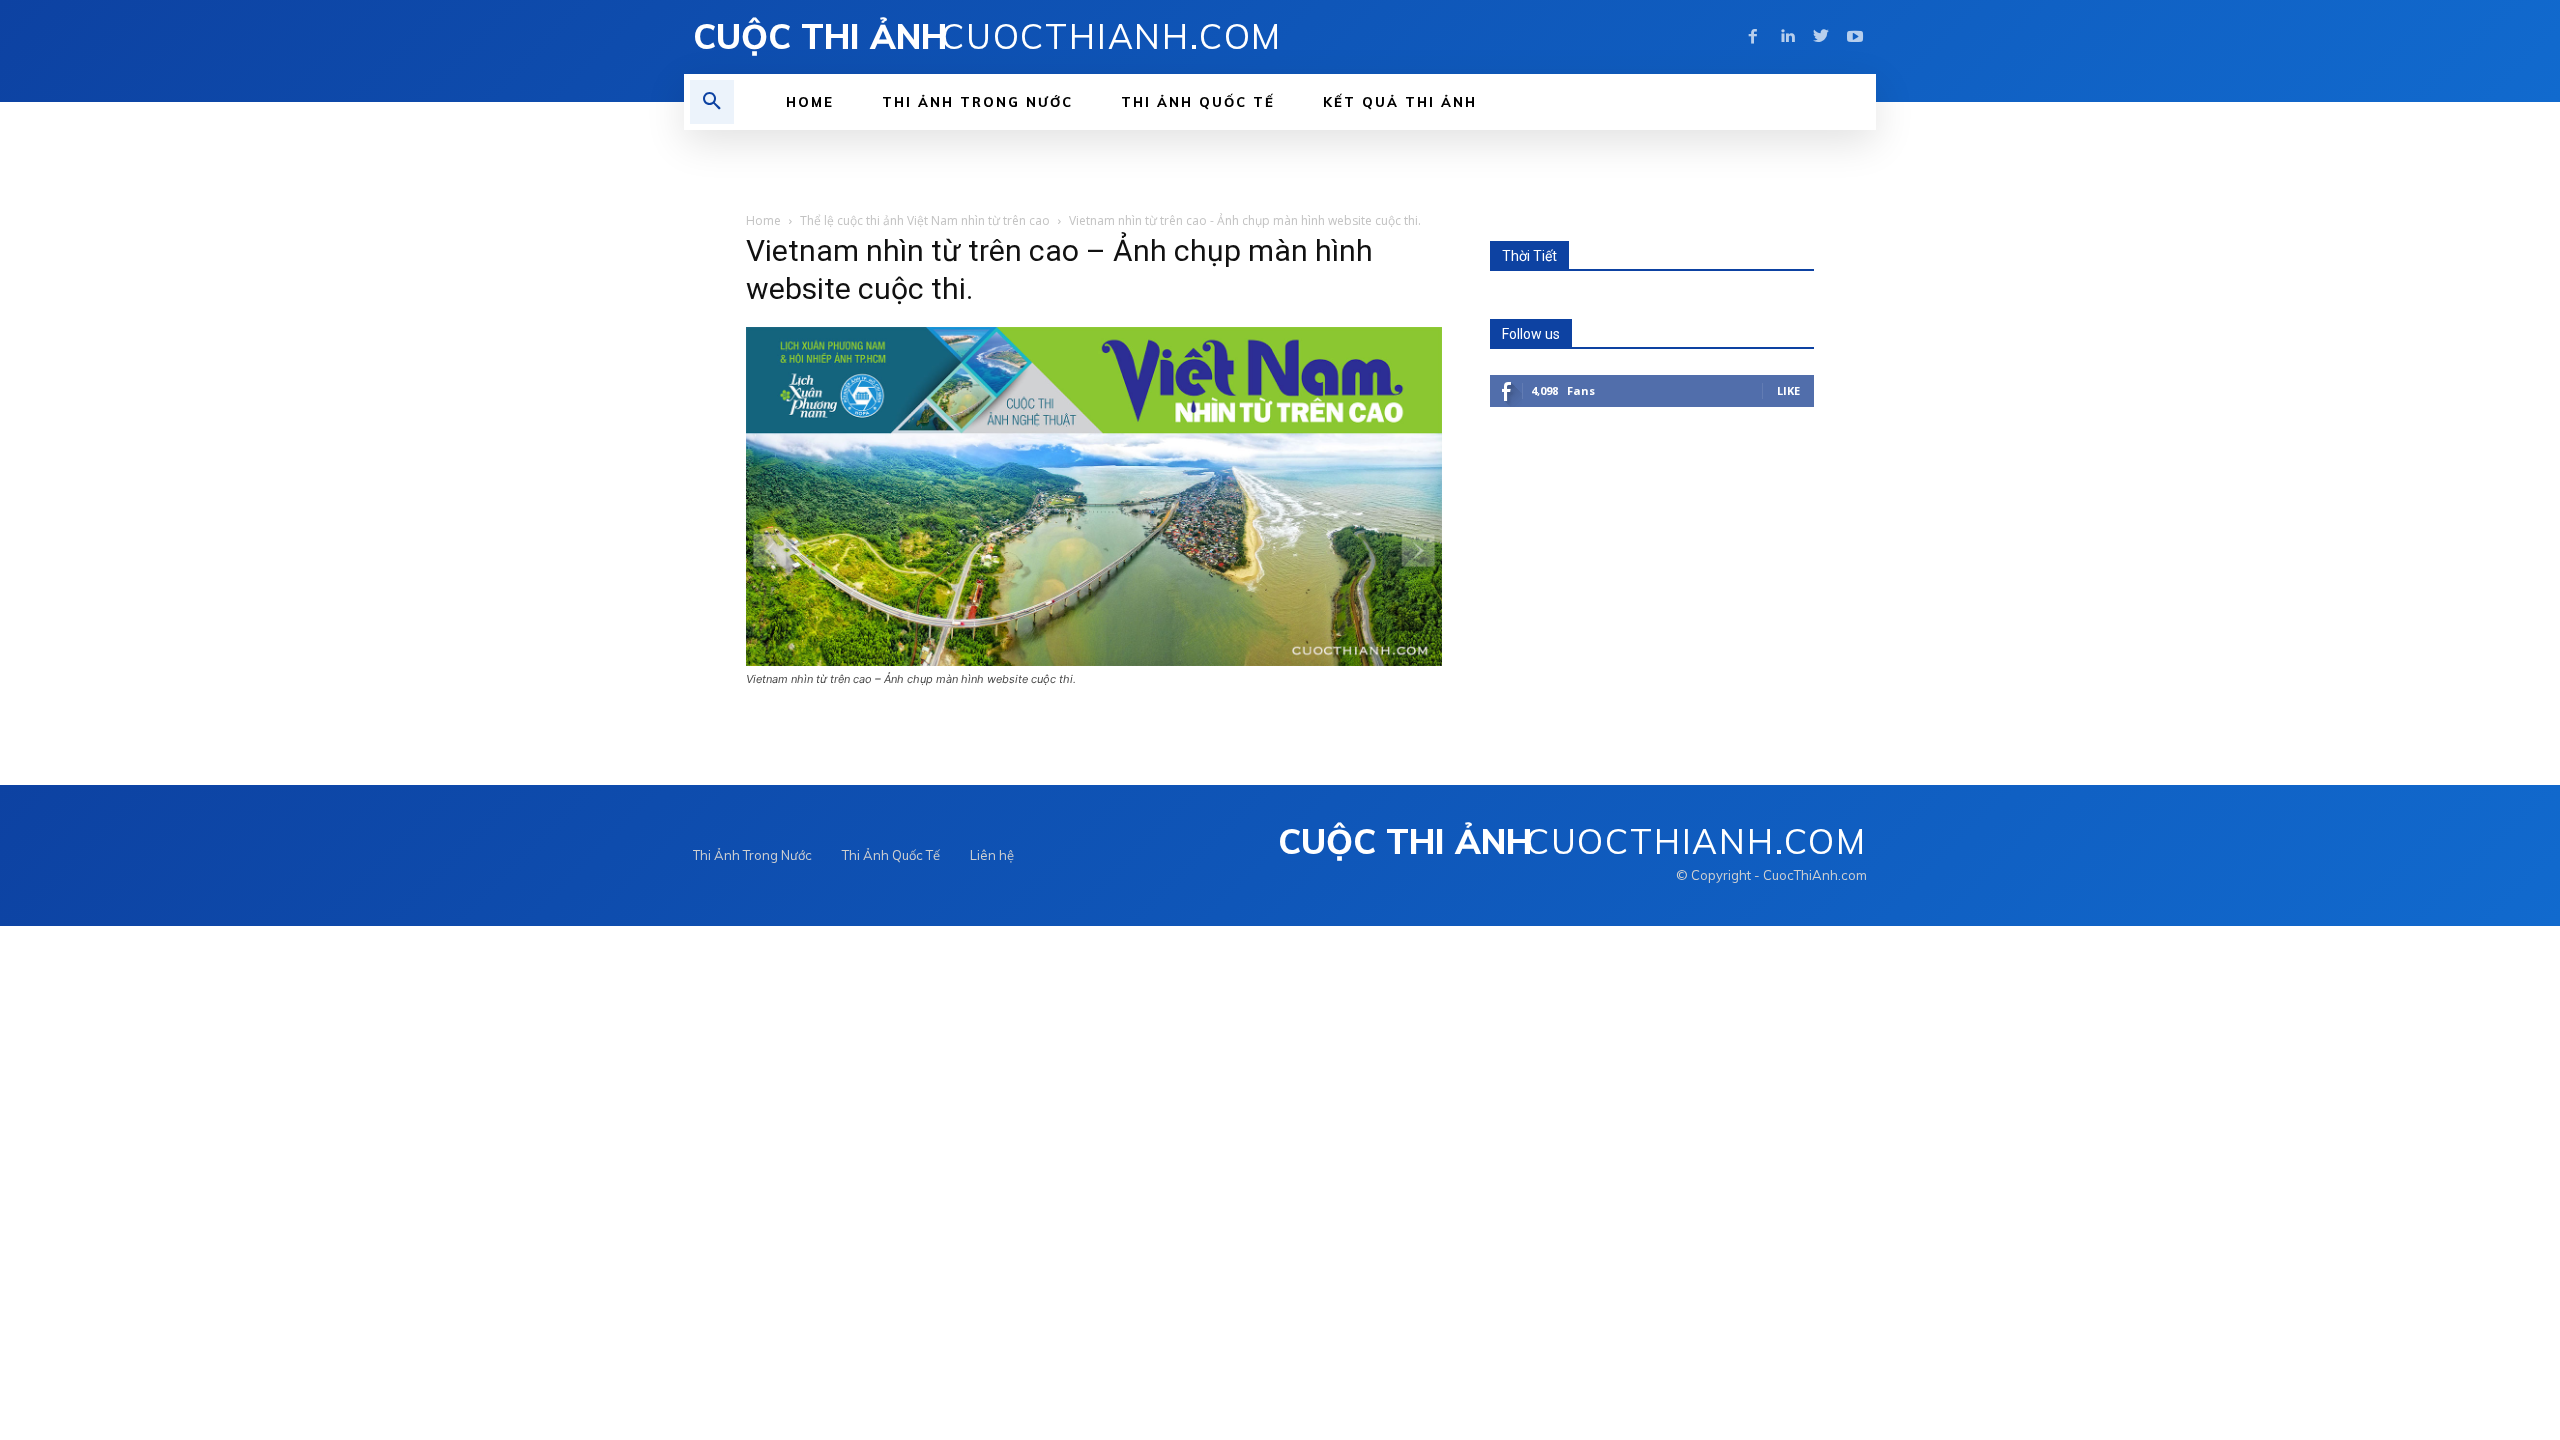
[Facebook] (1753, 37)
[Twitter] (1821, 37)
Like (1788, 390)
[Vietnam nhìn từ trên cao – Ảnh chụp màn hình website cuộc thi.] (1094, 660)
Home (763, 220)
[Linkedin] (1787, 37)
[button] (712, 102)
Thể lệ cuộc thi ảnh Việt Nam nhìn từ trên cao (925, 220)
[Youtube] (1855, 37)
